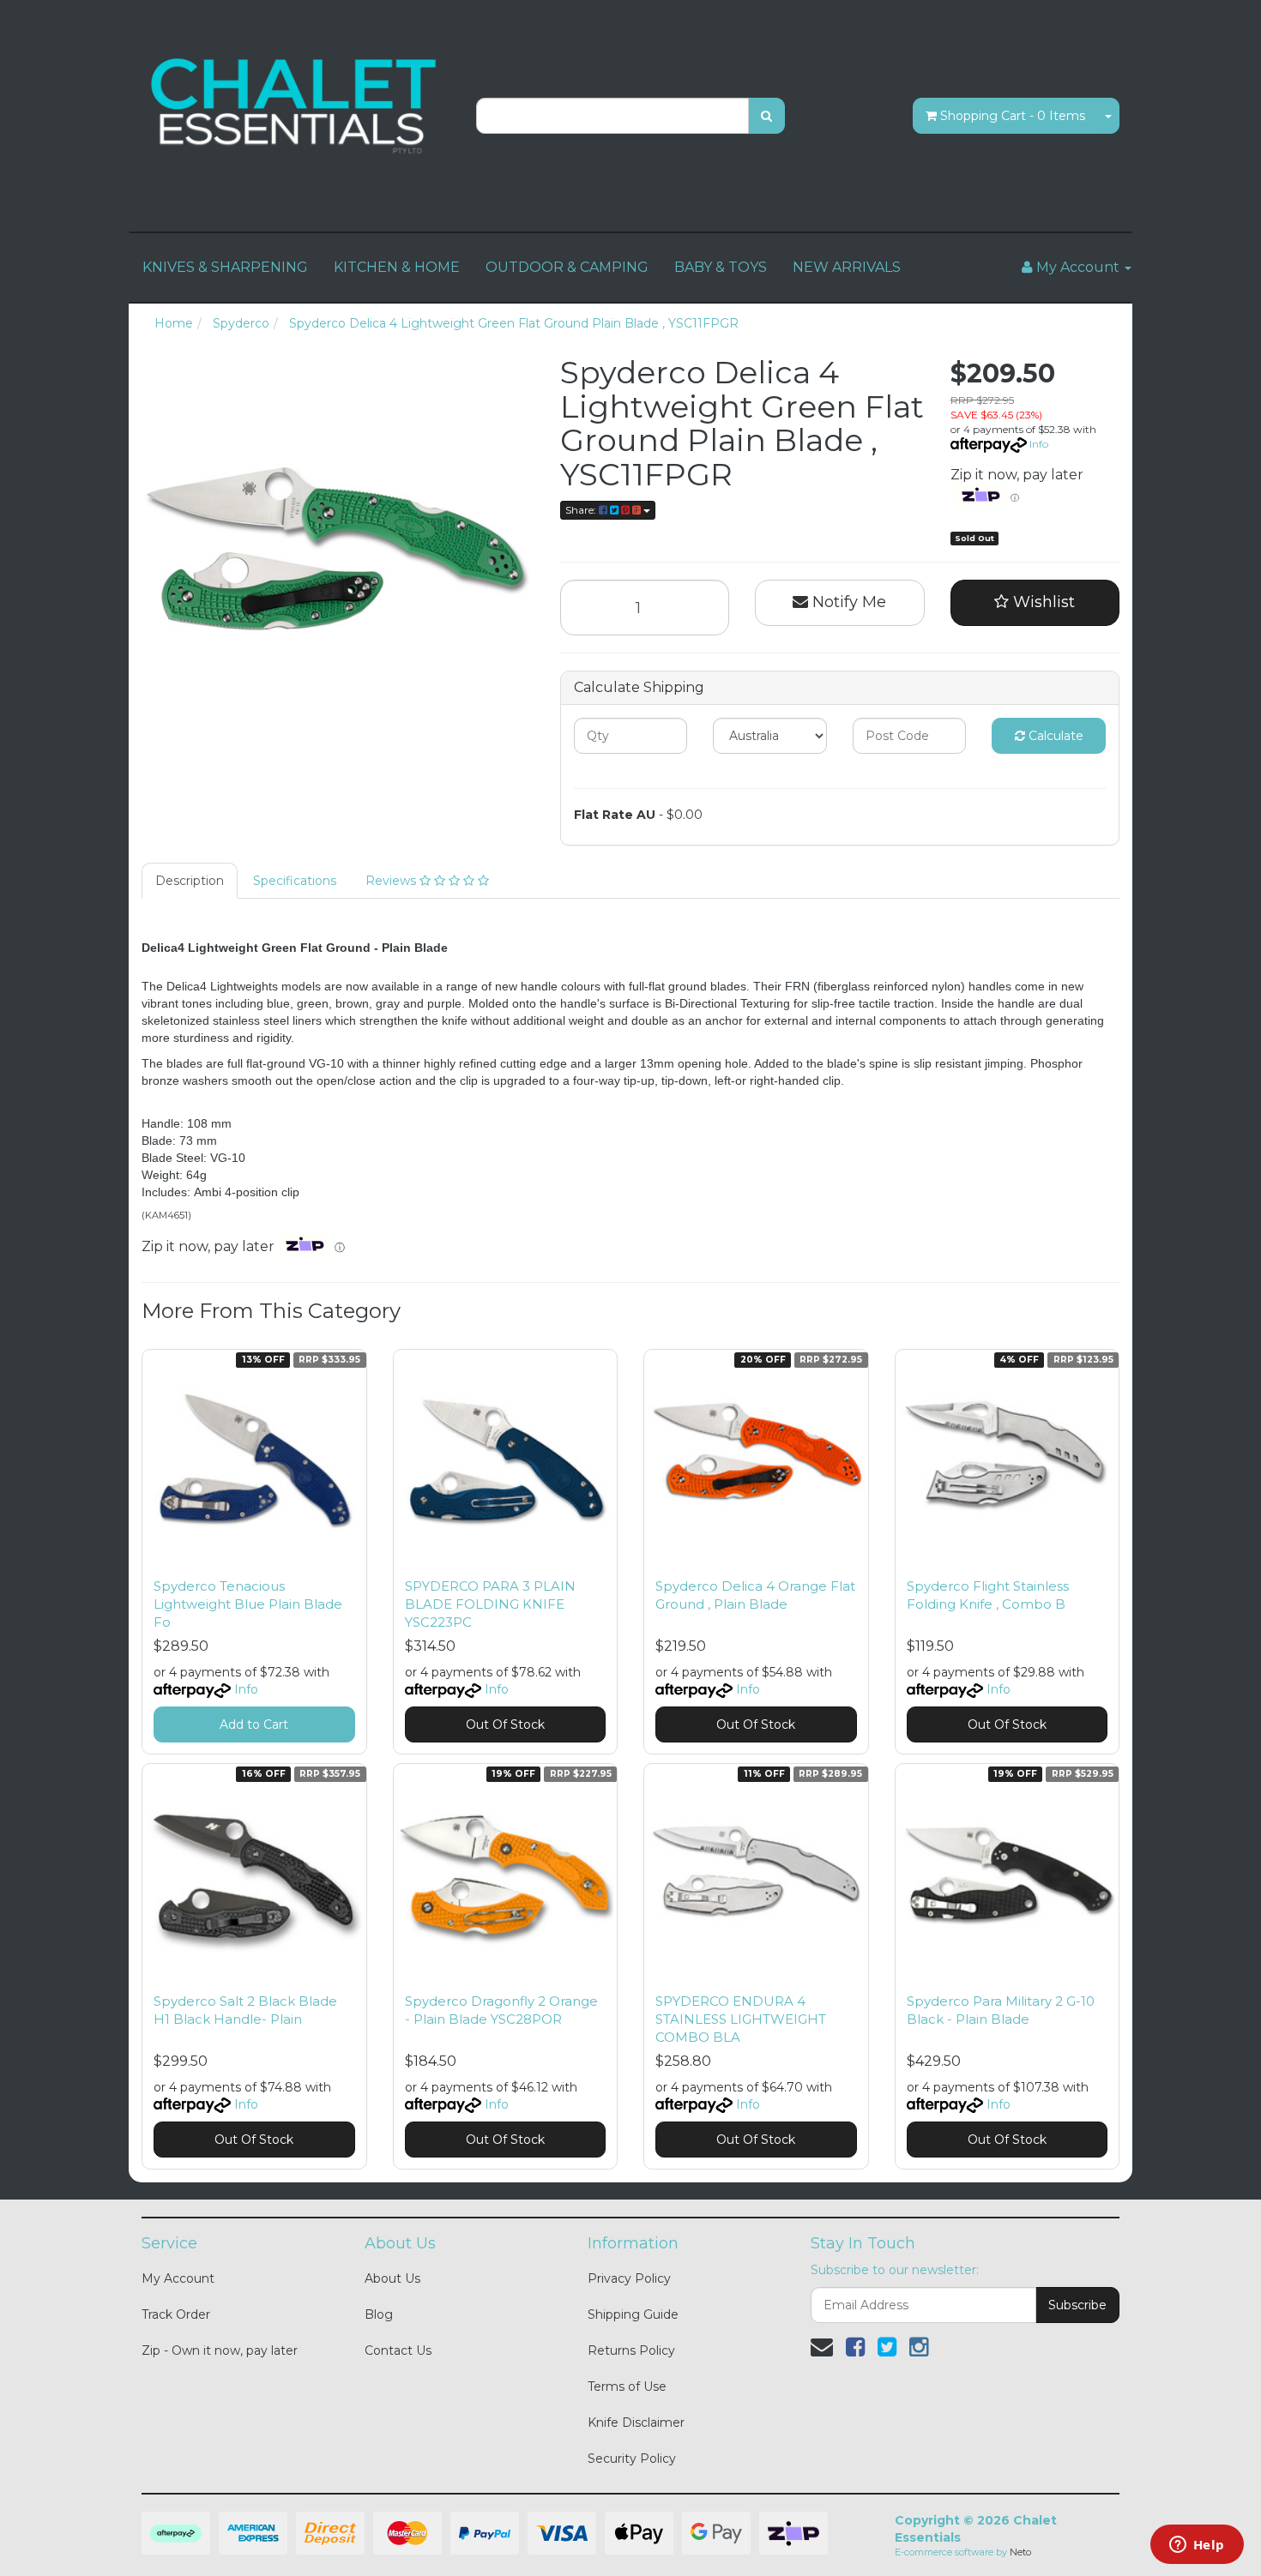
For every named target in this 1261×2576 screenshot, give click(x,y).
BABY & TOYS (721, 267)
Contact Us (398, 2350)
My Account (178, 2278)
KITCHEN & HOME (397, 267)
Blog (379, 2314)
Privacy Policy (629, 2278)
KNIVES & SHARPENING (225, 267)
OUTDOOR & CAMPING (567, 267)
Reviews (392, 881)
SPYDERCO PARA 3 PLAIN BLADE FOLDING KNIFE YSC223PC (490, 1604)
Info (1039, 444)
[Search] (766, 116)
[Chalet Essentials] (296, 106)
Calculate (1054, 736)
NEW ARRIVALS (847, 267)
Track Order (176, 2314)
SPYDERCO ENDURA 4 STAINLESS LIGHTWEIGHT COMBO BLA (741, 2019)
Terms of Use (627, 2386)
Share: (582, 510)
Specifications (295, 881)
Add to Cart (254, 1724)
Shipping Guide (633, 2314)
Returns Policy (631, 2350)
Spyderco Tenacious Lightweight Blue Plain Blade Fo (248, 1604)
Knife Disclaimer (636, 2423)
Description (190, 881)
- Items (1013, 116)
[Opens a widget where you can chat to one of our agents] (1197, 2546)
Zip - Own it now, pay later (220, 2350)
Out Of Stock (505, 1724)
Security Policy (632, 2459)
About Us (392, 2278)
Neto (1020, 2552)
